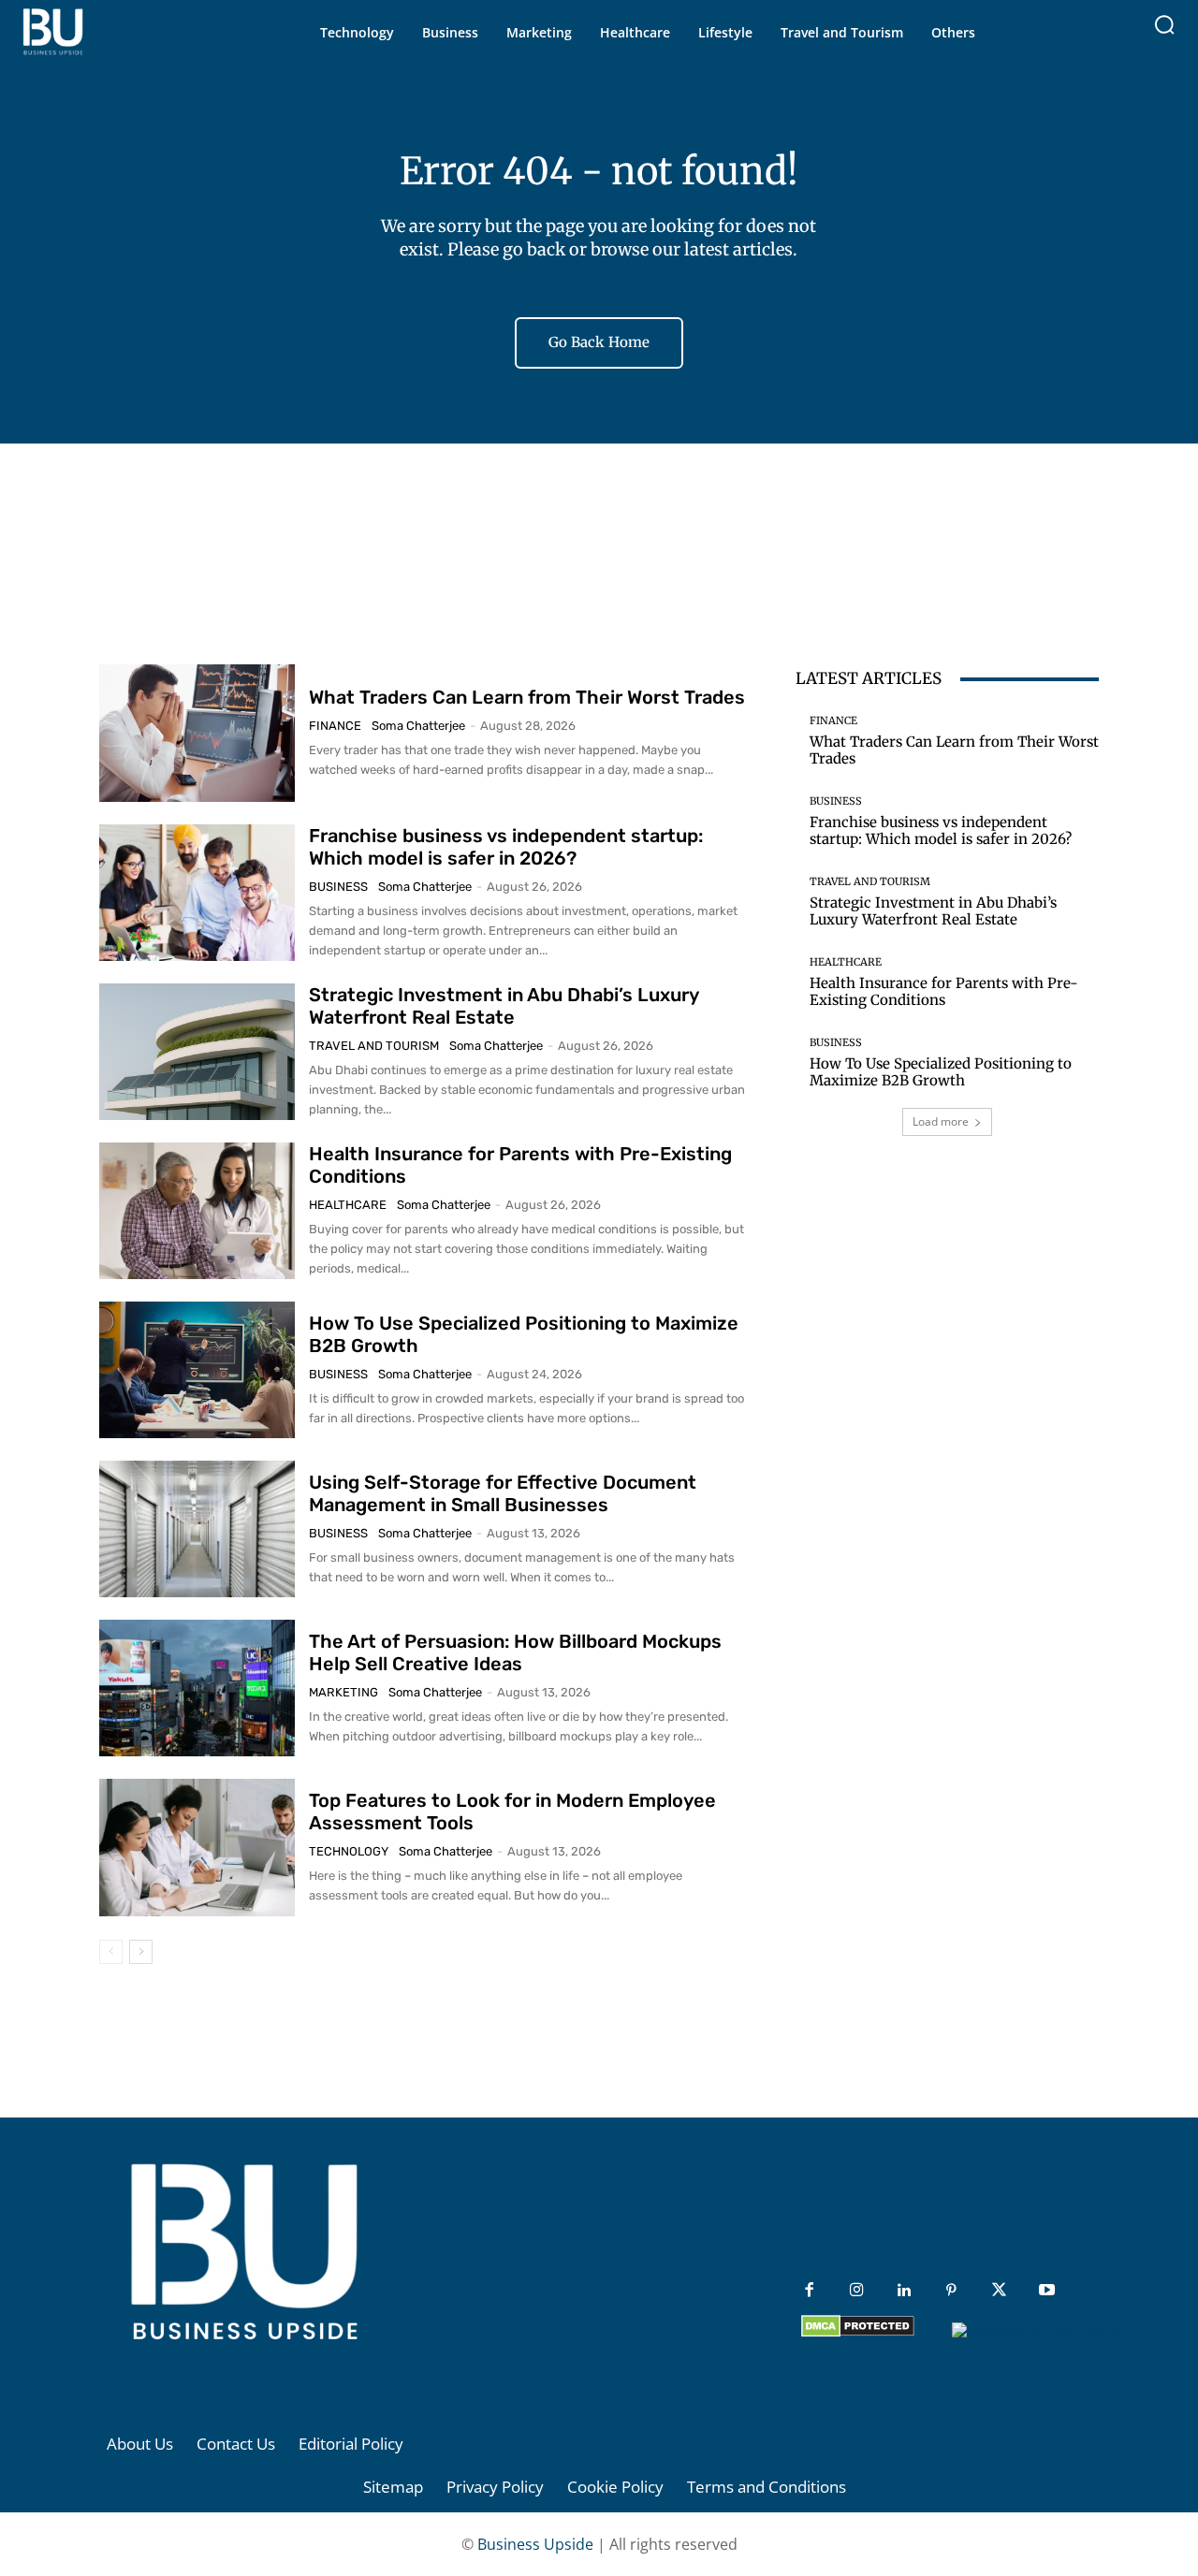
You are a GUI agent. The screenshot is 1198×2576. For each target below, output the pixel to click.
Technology (349, 1851)
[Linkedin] (905, 2291)
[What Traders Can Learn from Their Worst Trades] (197, 733)
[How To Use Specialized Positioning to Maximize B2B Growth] (197, 1370)
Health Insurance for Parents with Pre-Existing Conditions (944, 991)
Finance (335, 726)
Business (338, 887)
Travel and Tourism (374, 1046)
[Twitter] (999, 2291)
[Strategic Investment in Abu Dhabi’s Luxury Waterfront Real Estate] (197, 1052)
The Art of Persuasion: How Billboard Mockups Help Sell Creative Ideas (515, 1652)
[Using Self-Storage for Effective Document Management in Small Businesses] (197, 1529)
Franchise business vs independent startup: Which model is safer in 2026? (506, 847)
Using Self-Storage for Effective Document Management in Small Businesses (503, 1493)
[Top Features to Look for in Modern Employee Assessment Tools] (197, 1847)
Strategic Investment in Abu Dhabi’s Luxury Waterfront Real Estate (504, 1006)
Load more (941, 1121)
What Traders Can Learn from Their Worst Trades (527, 697)
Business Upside (535, 2544)
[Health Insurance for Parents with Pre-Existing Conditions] (197, 1211)
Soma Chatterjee (418, 726)
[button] (1164, 24)
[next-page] (141, 1952)
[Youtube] (1047, 2291)
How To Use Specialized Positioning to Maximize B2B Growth (941, 1072)
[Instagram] (857, 2291)
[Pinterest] (951, 2291)
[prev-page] (111, 1952)
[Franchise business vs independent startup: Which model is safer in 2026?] (197, 893)
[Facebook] (809, 2291)
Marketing (343, 1692)
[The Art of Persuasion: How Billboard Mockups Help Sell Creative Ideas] (197, 1688)
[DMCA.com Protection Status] (858, 2332)
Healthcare (348, 1205)
